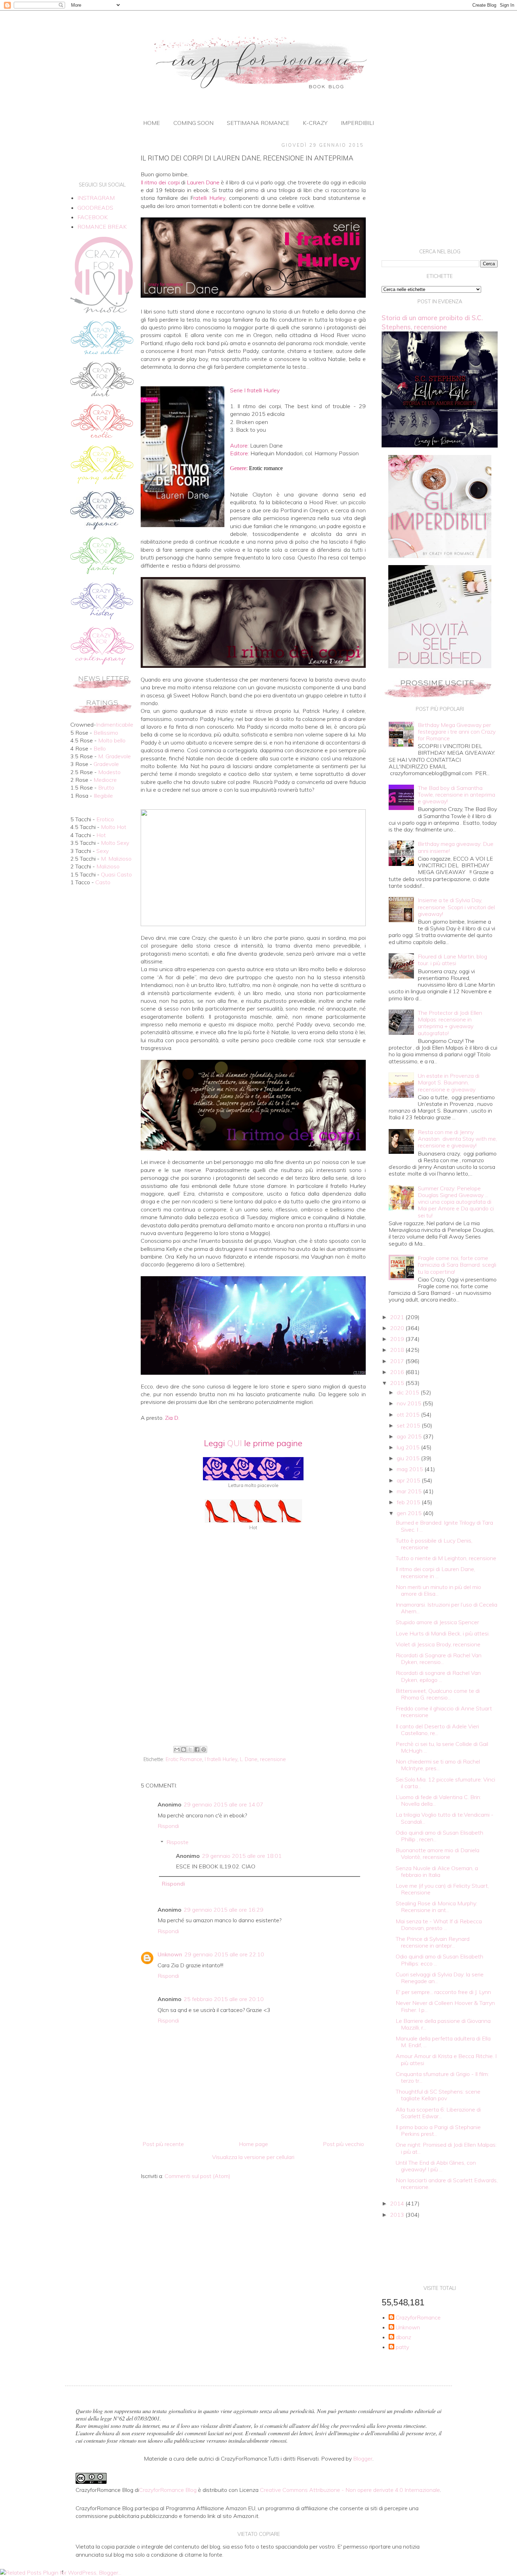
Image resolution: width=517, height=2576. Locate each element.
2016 (398, 1372)
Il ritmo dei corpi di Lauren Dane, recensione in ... (435, 1572)
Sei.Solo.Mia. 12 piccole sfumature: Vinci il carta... (445, 1783)
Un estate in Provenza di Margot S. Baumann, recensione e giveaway (449, 1082)
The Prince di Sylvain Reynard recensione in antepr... (433, 1942)
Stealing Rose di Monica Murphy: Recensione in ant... (436, 1907)
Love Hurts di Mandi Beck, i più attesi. (443, 1633)
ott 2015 (409, 1414)
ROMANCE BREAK (102, 227)
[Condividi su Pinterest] (204, 1749)
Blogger (363, 2458)
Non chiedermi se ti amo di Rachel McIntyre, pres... (438, 1765)
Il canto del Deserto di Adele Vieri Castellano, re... (437, 1730)
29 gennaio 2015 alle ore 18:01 (242, 1856)
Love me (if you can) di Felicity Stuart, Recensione (442, 1889)
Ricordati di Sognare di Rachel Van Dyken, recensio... (439, 1659)
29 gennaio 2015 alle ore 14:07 (224, 1804)
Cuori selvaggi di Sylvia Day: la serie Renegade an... (440, 1978)
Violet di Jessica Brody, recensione (438, 1644)
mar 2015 (410, 1491)
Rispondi (168, 1826)
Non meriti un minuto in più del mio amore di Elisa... (438, 1590)
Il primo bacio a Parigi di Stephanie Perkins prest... (438, 2130)
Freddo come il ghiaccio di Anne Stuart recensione (444, 1712)
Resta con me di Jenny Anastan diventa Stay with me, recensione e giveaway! (457, 1139)
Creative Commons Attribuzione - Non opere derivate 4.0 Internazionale (350, 2490)
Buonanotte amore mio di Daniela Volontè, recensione (438, 1853)
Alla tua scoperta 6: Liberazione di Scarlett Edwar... (438, 2113)
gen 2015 (410, 1513)
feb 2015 (409, 1502)
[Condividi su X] (190, 1749)
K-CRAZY (315, 123)
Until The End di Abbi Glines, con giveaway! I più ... (436, 2166)
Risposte (177, 1842)
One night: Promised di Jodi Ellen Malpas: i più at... (446, 2148)
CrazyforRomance (418, 2318)
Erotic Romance (184, 1759)
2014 (398, 2203)
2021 (398, 1317)
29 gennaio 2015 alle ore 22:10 (224, 1954)
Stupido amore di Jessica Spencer (437, 1622)
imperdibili (357, 123)
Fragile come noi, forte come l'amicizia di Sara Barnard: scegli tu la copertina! (457, 1265)
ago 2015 (410, 1436)
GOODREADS (95, 208)
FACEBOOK (92, 217)
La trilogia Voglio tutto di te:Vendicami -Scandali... (445, 1818)
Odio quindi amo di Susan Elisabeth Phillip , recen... (439, 1836)
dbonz (403, 2337)
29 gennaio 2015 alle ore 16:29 (224, 1910)
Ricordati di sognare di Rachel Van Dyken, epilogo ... (438, 1676)
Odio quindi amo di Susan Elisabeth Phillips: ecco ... (439, 1960)
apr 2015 (409, 1480)
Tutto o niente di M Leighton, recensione (446, 1558)
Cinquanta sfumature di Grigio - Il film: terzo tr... (442, 2077)
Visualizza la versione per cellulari (253, 2157)
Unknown (170, 1954)
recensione (273, 1759)
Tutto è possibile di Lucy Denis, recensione (434, 1544)
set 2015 (409, 1425)
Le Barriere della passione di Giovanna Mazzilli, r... (443, 2024)
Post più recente (163, 2144)
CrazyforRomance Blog (168, 2490)
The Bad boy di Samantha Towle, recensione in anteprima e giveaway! (457, 795)
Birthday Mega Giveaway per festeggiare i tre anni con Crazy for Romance (457, 732)
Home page (253, 2144)
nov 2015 (410, 1403)
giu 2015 (409, 1458)
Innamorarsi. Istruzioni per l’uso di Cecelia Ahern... (446, 1608)
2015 (398, 1383)
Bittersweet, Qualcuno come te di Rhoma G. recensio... (438, 1694)
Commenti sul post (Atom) (197, 2176)
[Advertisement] (253, 1685)
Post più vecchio (343, 2144)
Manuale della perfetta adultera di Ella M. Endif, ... (443, 2042)
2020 (398, 1328)
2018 (398, 1350)
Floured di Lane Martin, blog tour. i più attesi (452, 960)
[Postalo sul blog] (184, 1749)
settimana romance (258, 123)
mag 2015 (411, 1469)
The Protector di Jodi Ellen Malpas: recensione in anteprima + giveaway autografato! (450, 1023)
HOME (152, 123)
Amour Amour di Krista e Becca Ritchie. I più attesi (446, 2059)
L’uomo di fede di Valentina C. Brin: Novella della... (438, 1800)
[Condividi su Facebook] (197, 1749)
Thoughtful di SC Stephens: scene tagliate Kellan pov (438, 2095)
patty (402, 2347)
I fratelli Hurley (221, 1759)
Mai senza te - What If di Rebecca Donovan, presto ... (439, 1925)
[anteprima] (440, 556)
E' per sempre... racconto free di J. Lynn (443, 1992)
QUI (234, 1443)
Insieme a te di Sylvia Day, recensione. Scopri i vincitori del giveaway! (456, 907)
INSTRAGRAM (96, 198)
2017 (398, 1361)
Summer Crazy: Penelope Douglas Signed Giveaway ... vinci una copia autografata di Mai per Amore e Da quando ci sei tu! (456, 1202)
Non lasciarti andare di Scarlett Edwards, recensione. (447, 2183)
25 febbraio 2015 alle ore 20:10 (224, 1999)
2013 (398, 2215)
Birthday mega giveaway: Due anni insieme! (456, 847)
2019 (398, 1339)
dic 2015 (409, 1392)
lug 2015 (409, 1447)
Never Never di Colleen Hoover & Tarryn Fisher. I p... (445, 2006)
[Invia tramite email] (177, 1749)
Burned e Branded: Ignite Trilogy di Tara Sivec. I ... (444, 1526)
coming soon (193, 123)
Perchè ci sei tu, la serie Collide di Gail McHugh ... (442, 1747)
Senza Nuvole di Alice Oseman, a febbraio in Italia (437, 1871)
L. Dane (249, 1759)
